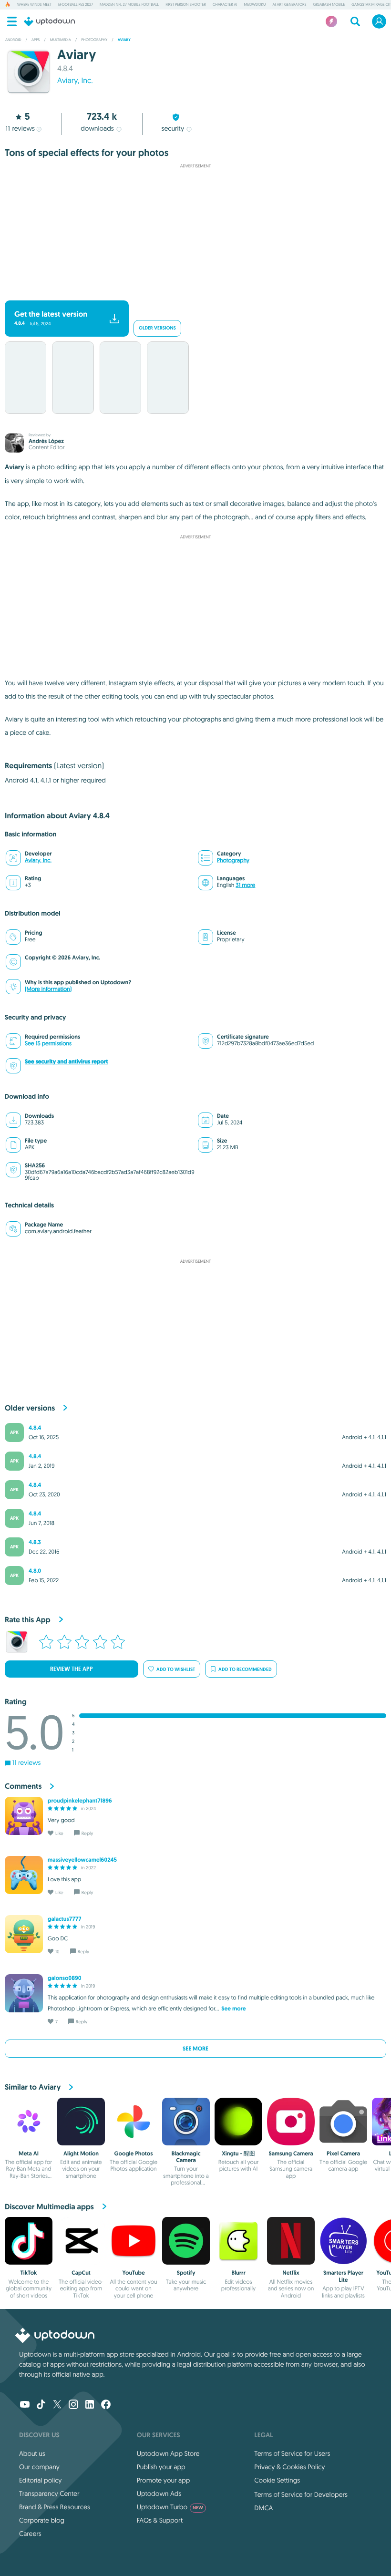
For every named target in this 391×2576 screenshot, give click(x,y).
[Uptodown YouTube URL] (25, 2405)
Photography (233, 860)
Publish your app (161, 2467)
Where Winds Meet (34, 5)
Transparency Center (49, 2494)
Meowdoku (255, 5)
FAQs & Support (160, 2520)
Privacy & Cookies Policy (289, 2467)
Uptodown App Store (168, 2453)
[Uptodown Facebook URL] (106, 2405)
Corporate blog (42, 2520)
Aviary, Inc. (75, 81)
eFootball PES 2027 (76, 5)
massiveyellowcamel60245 (82, 1860)
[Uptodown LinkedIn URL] (90, 2405)
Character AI (225, 5)
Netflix (291, 2273)
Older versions (157, 328)
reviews (20, 128)
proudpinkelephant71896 (80, 1801)
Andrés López (46, 441)
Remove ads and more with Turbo (191, 293)
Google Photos (134, 2154)
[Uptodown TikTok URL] (41, 2405)
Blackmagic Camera (186, 2157)
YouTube (133, 2273)
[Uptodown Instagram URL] (73, 2405)
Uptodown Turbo (170, 2507)
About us (32, 2453)
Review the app (72, 1669)
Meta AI (29, 2154)
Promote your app (164, 2480)
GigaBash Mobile (329, 5)
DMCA (263, 2508)
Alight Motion (81, 2154)
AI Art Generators (289, 5)
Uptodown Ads (159, 2494)
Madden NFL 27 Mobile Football (129, 5)
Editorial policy (40, 2480)
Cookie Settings (277, 2480)
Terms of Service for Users (292, 2453)
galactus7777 (64, 1919)
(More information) (48, 989)
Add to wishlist (176, 1669)
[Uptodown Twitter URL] (57, 2405)
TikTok (29, 2273)
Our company (39, 2467)
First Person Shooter (186, 5)
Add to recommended (245, 1669)
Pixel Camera (343, 2154)
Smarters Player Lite (343, 2276)
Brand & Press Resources (55, 2507)
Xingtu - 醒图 (238, 2154)
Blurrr (238, 2273)
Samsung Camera (291, 2154)
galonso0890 (65, 1978)
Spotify (186, 2273)
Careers (30, 2534)
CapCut (81, 2273)
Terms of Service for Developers (301, 2494)
